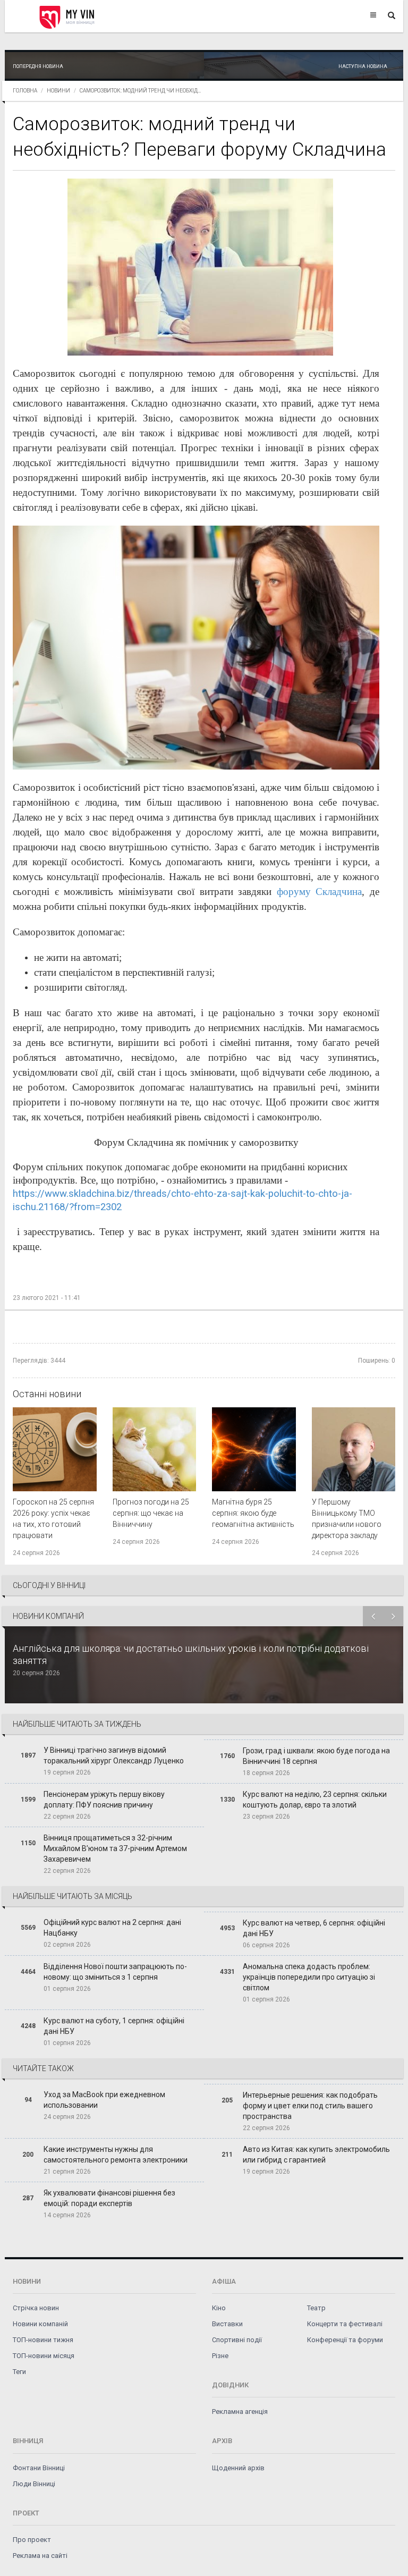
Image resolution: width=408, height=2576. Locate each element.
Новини (58, 91)
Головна (25, 91)
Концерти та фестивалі (345, 2324)
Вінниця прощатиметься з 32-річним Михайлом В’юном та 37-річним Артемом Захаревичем (115, 1848)
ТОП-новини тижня (43, 2340)
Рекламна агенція (240, 2412)
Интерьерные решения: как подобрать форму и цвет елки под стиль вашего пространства (310, 2106)
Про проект (32, 2540)
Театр (316, 2308)
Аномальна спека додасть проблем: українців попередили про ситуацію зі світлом (309, 1977)
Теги (19, 2372)
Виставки (227, 2324)
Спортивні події (237, 2340)
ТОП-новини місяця (44, 2356)
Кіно (219, 2308)
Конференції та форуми (345, 2340)
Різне (220, 2356)
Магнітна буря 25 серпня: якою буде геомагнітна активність (253, 1513)
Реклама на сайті (40, 2556)
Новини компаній (40, 2324)
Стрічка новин (36, 2308)
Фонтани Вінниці (39, 2468)
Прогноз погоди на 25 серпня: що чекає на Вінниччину (151, 1513)
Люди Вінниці (34, 2484)
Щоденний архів (238, 2468)
